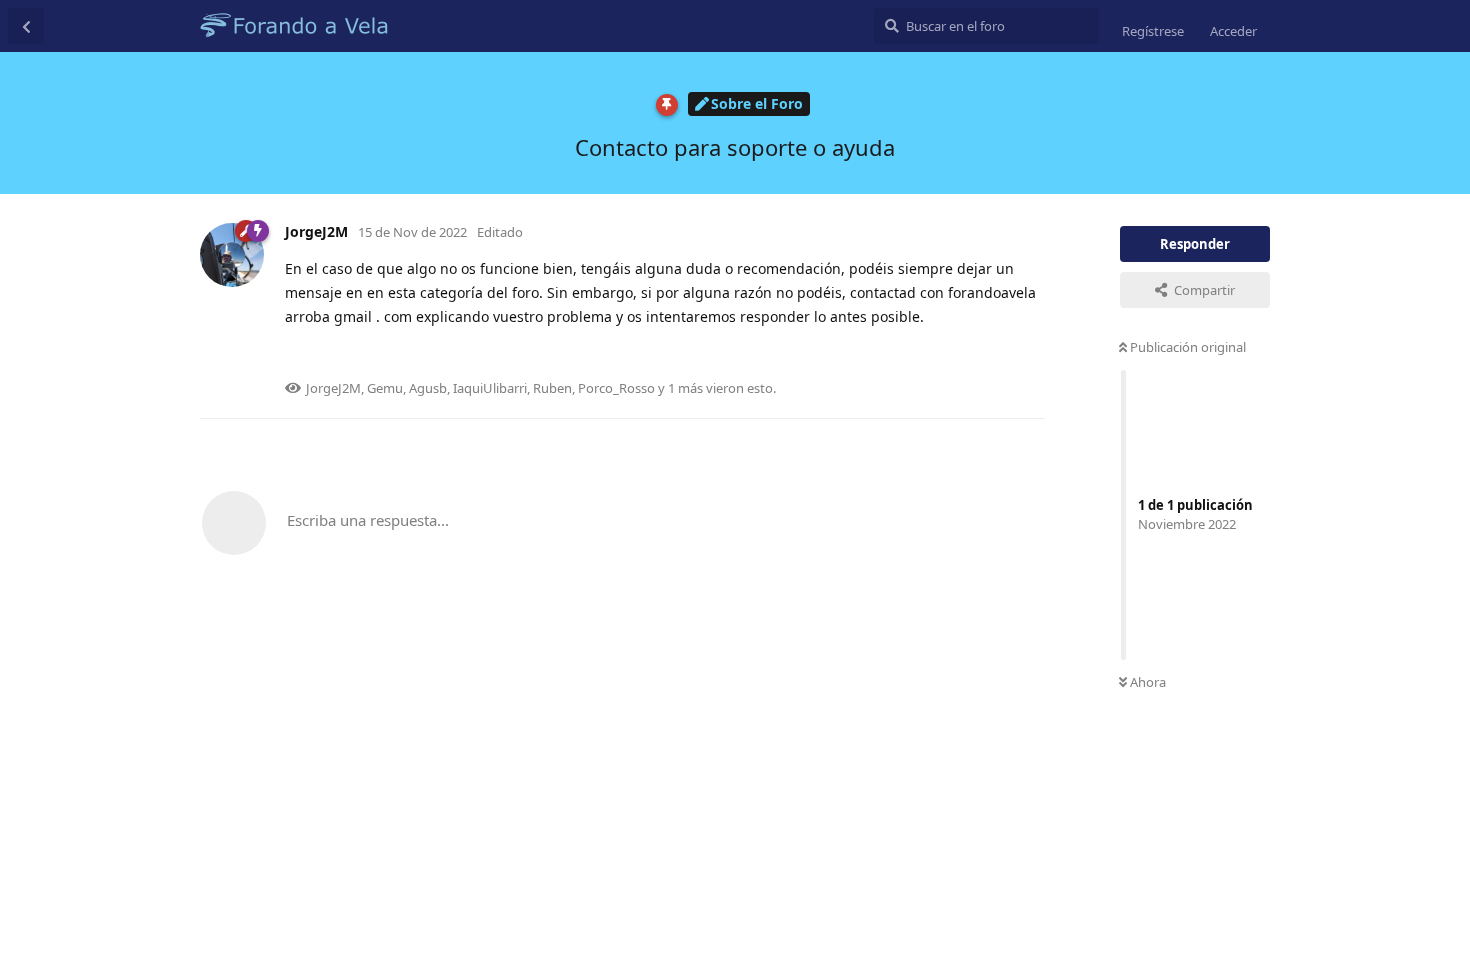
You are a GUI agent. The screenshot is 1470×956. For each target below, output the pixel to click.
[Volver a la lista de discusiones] (26, 26)
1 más (685, 388)
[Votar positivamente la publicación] (898, 357)
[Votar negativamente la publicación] (941, 357)
